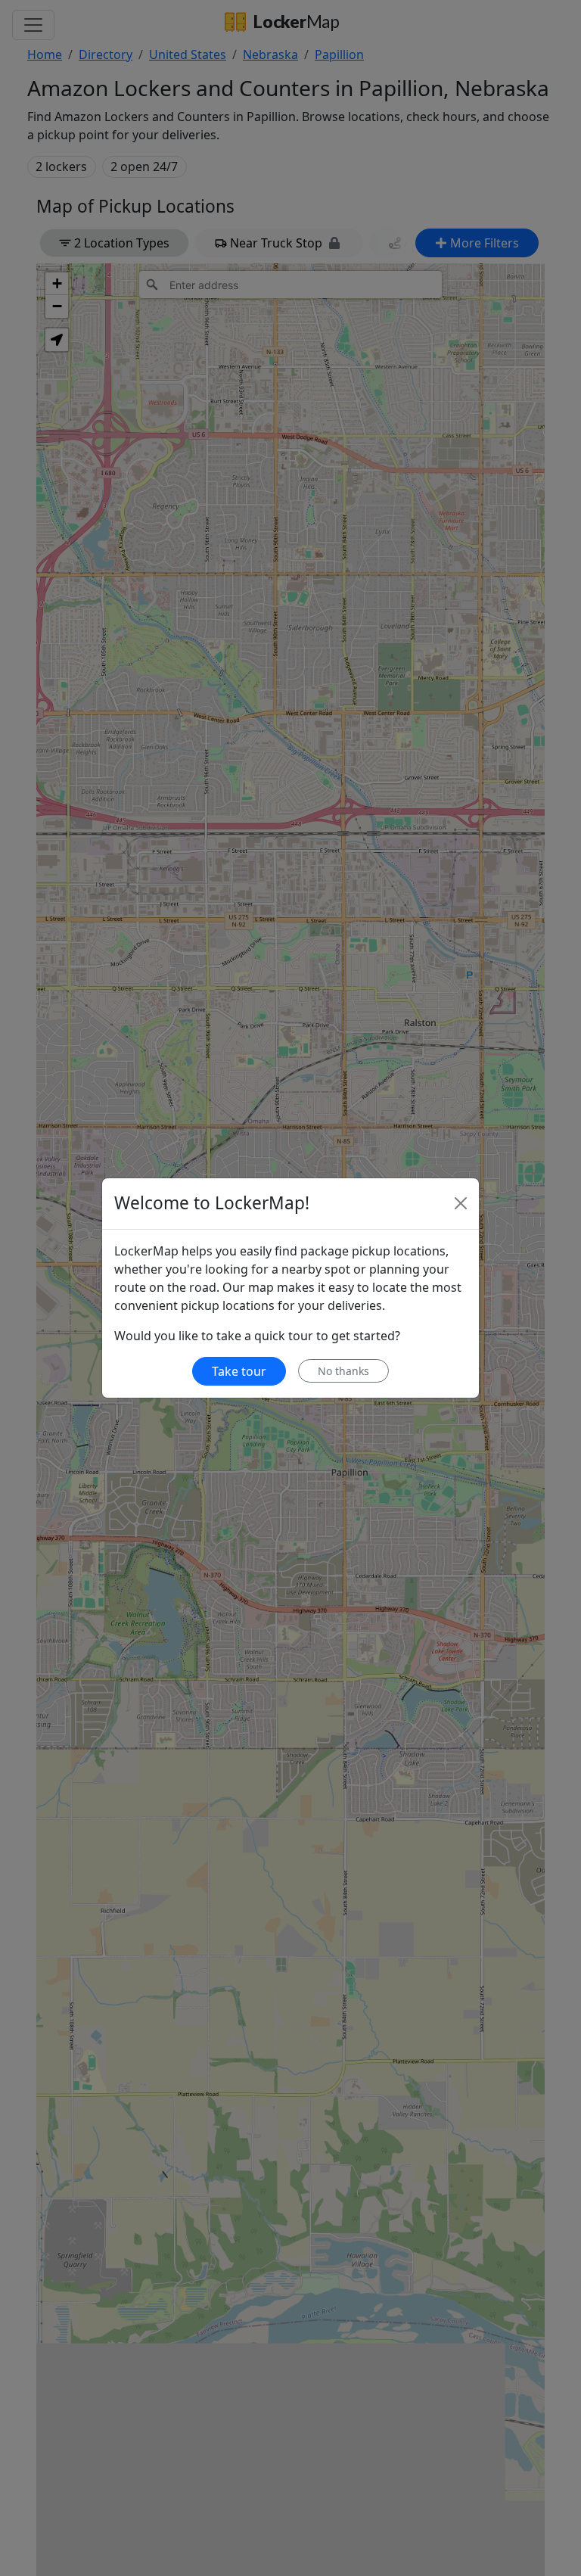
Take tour (239, 1371)
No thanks (343, 1371)
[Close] (461, 1203)
